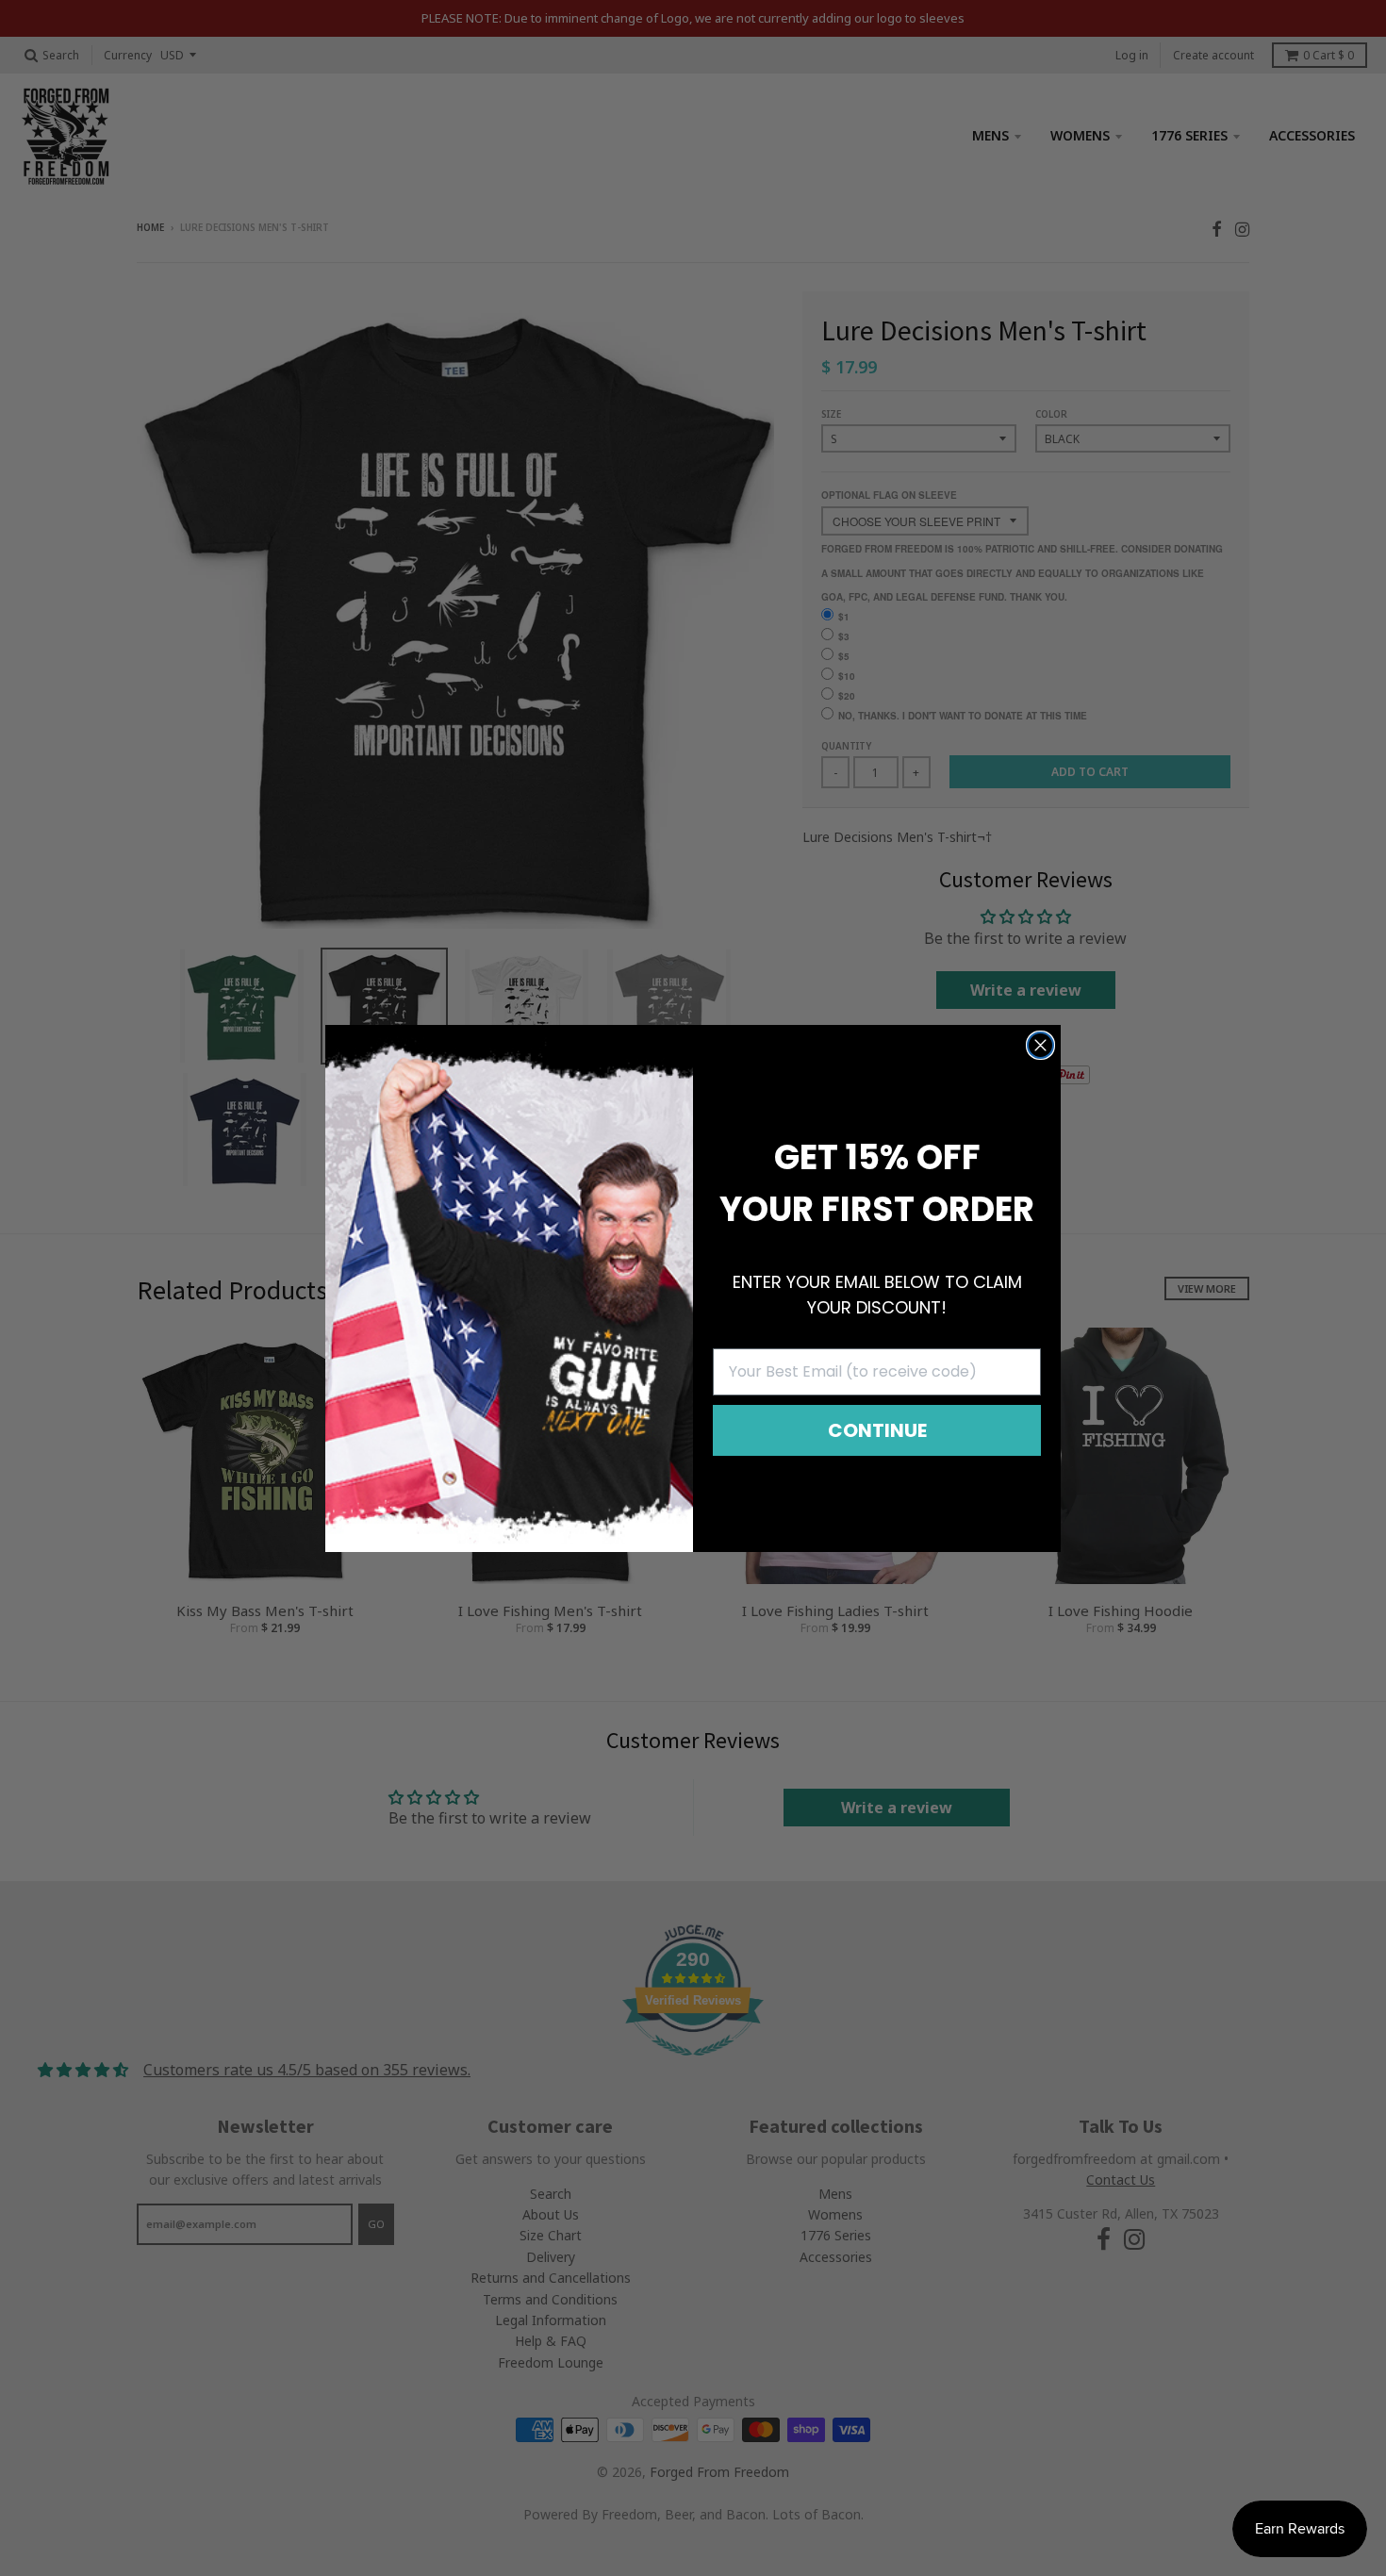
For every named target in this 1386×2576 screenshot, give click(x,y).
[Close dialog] (1040, 1045)
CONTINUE (877, 1430)
